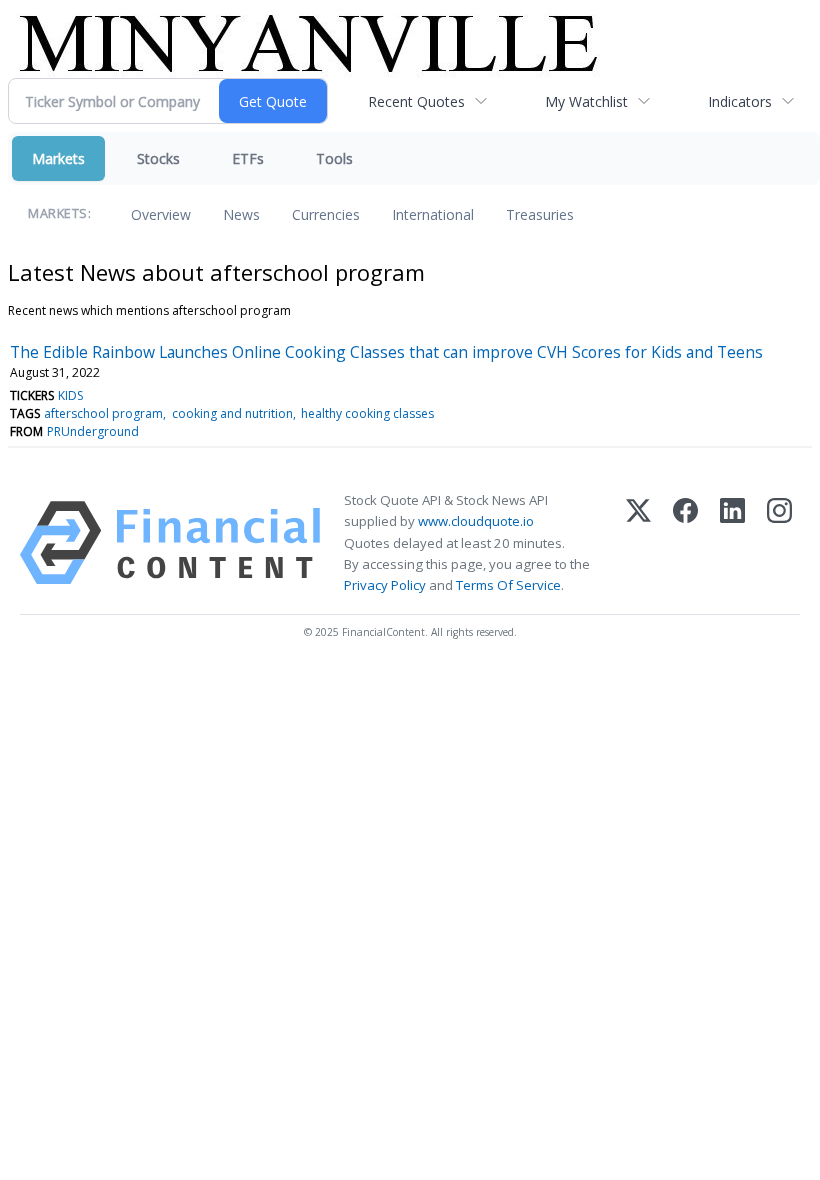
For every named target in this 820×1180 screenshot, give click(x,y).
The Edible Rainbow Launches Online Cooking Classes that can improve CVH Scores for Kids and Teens (386, 352)
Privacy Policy (385, 585)
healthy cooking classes (367, 413)
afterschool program (103, 413)
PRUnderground (93, 431)
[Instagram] (779, 543)
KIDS (70, 395)
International (433, 214)
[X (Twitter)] (638, 543)
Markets (58, 158)
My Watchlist (586, 101)
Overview (161, 214)
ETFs (248, 158)
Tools (334, 158)
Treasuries (540, 214)
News (241, 214)
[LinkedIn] (732, 543)
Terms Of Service (508, 585)
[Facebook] (685, 543)
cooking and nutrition (232, 413)
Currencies (326, 214)
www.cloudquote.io (476, 521)
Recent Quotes (416, 101)
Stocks (158, 158)
